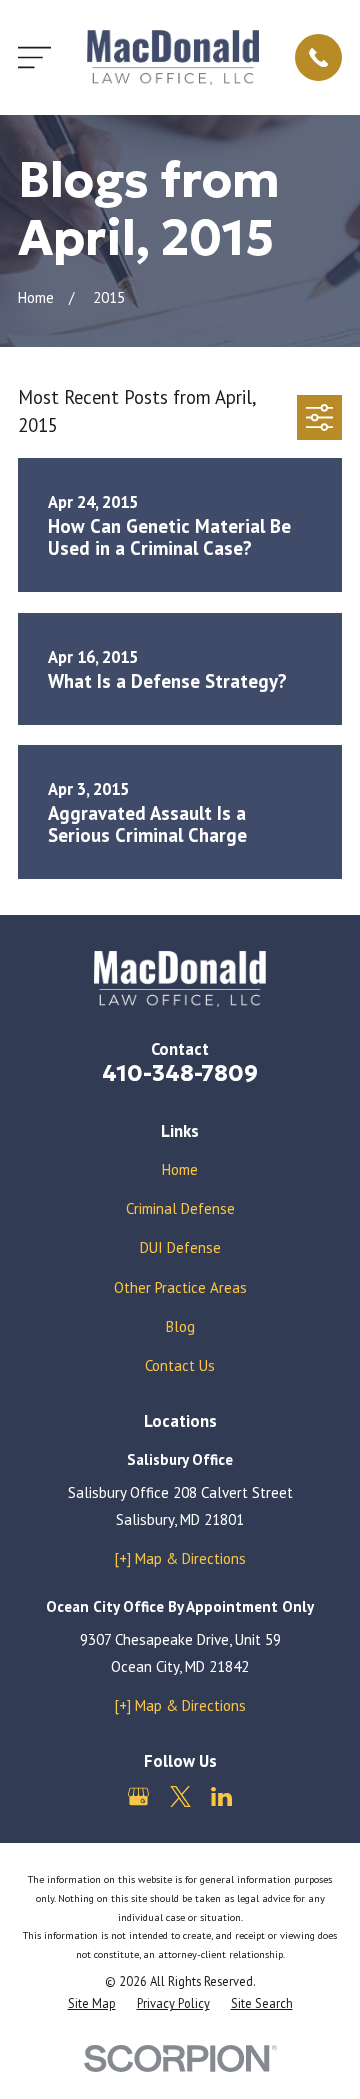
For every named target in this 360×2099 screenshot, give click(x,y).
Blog (180, 1326)
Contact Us (180, 1365)
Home (180, 1169)
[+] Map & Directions (180, 1558)
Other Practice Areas (180, 1287)
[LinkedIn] (221, 1796)
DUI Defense (180, 1247)
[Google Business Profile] (138, 1796)
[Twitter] (180, 1796)
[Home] (173, 57)
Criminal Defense (180, 1208)
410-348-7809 (180, 1073)
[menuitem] (92, 2003)
